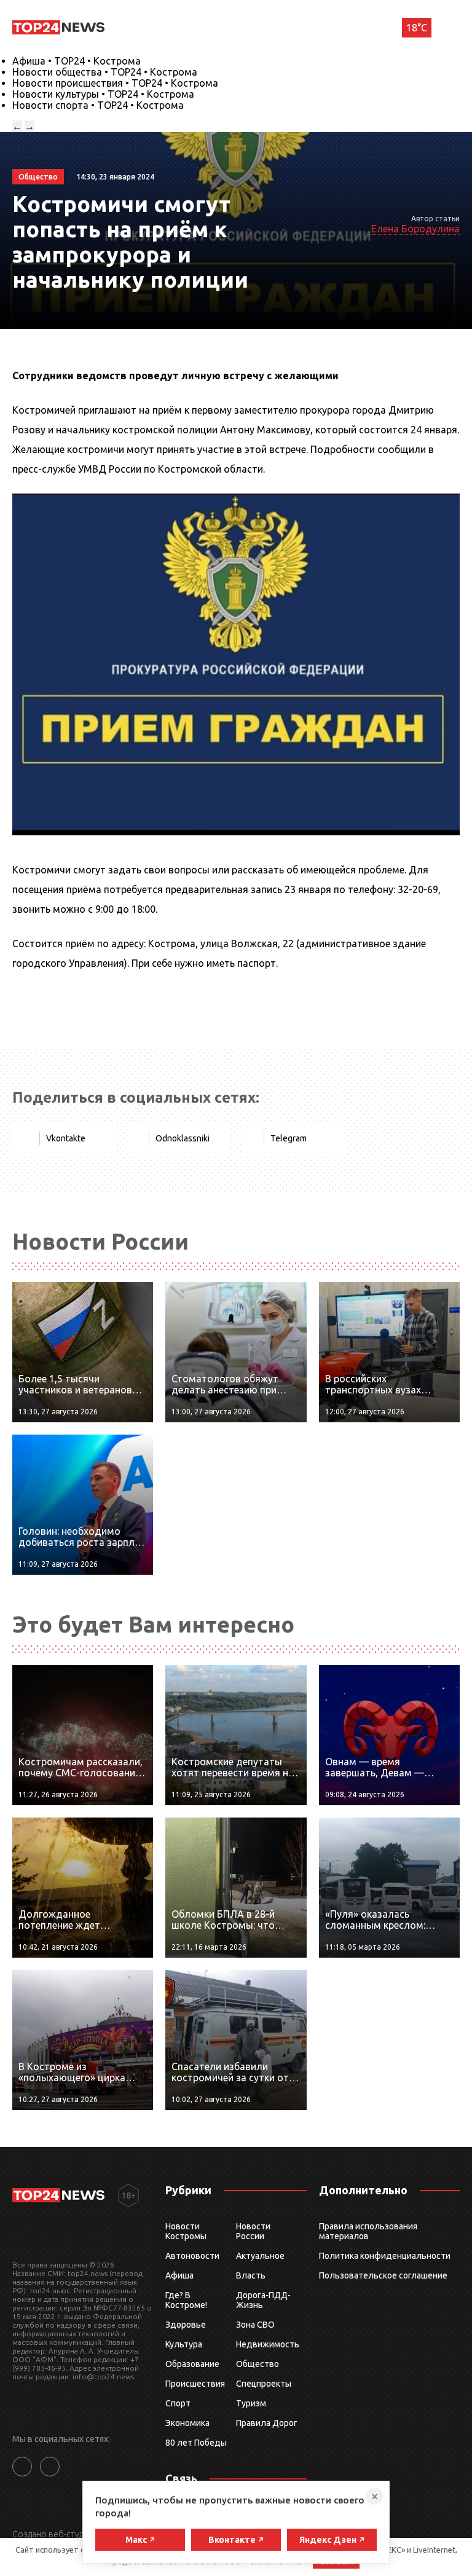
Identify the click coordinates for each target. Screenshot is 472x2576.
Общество (258, 2364)
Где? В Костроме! (186, 2300)
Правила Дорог (267, 2423)
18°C (417, 28)
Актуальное (260, 2256)
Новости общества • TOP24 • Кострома (105, 72)
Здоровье (186, 2325)
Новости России (253, 2231)
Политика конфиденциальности (385, 2256)
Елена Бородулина (415, 229)
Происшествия (195, 2384)
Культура (184, 2344)
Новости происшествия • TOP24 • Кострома (115, 83)
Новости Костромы (186, 2231)
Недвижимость (268, 2344)
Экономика (187, 2423)
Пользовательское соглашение (383, 2275)
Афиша (179, 2275)
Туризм (251, 2403)
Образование (192, 2364)
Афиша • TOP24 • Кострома (77, 61)
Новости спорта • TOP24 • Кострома (98, 105)
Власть (251, 2275)
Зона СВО (255, 2325)
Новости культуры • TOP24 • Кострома (103, 94)
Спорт (178, 2403)
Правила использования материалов (368, 2231)
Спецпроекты (264, 2384)
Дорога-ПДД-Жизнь (263, 2300)
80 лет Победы (196, 2443)
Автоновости (192, 2256)
